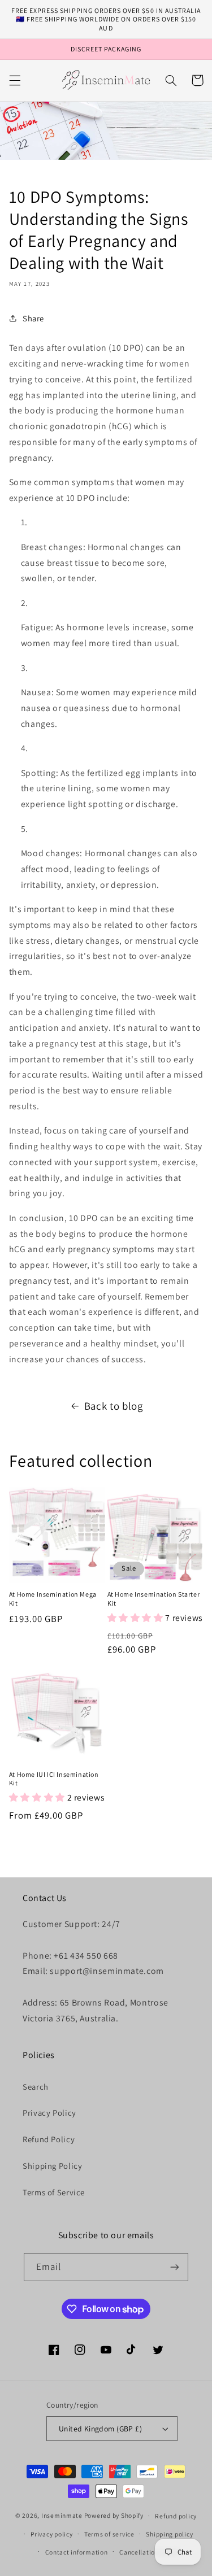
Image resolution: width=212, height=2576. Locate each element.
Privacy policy (51, 2534)
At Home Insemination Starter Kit (154, 1599)
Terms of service (109, 2534)
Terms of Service (54, 2192)
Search (36, 2087)
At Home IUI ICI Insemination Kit (54, 1779)
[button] (15, 80)
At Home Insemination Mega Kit (53, 1599)
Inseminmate (62, 2515)
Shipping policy (169, 2534)
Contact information (77, 2552)
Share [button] (33, 318)
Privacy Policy (49, 2113)
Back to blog (114, 1406)
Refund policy (176, 2516)
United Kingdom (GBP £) (100, 2429)
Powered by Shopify (114, 2515)
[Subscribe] (175, 2267)
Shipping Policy (52, 2166)
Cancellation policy (149, 2552)
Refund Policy (49, 2139)
